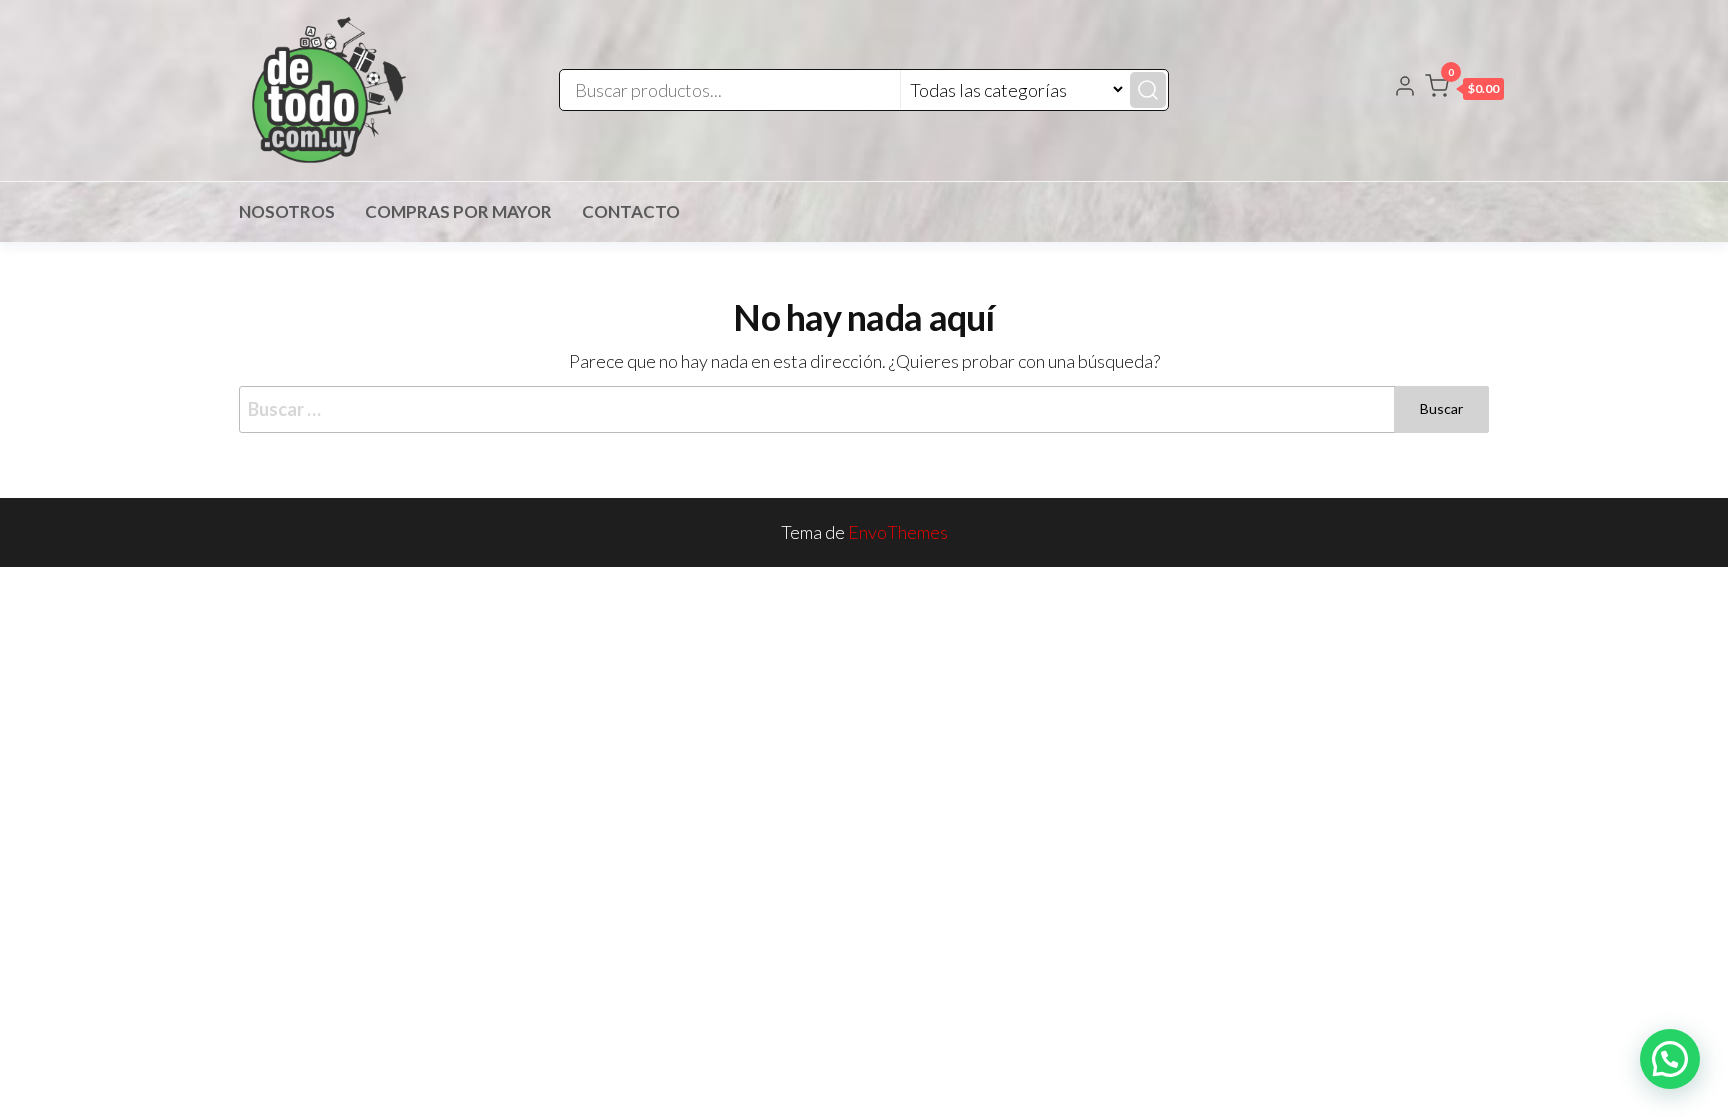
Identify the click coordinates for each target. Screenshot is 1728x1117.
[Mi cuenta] (1405, 88)
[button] (1464, 90)
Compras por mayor (458, 211)
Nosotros (287, 211)
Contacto (631, 211)
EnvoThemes (898, 532)
